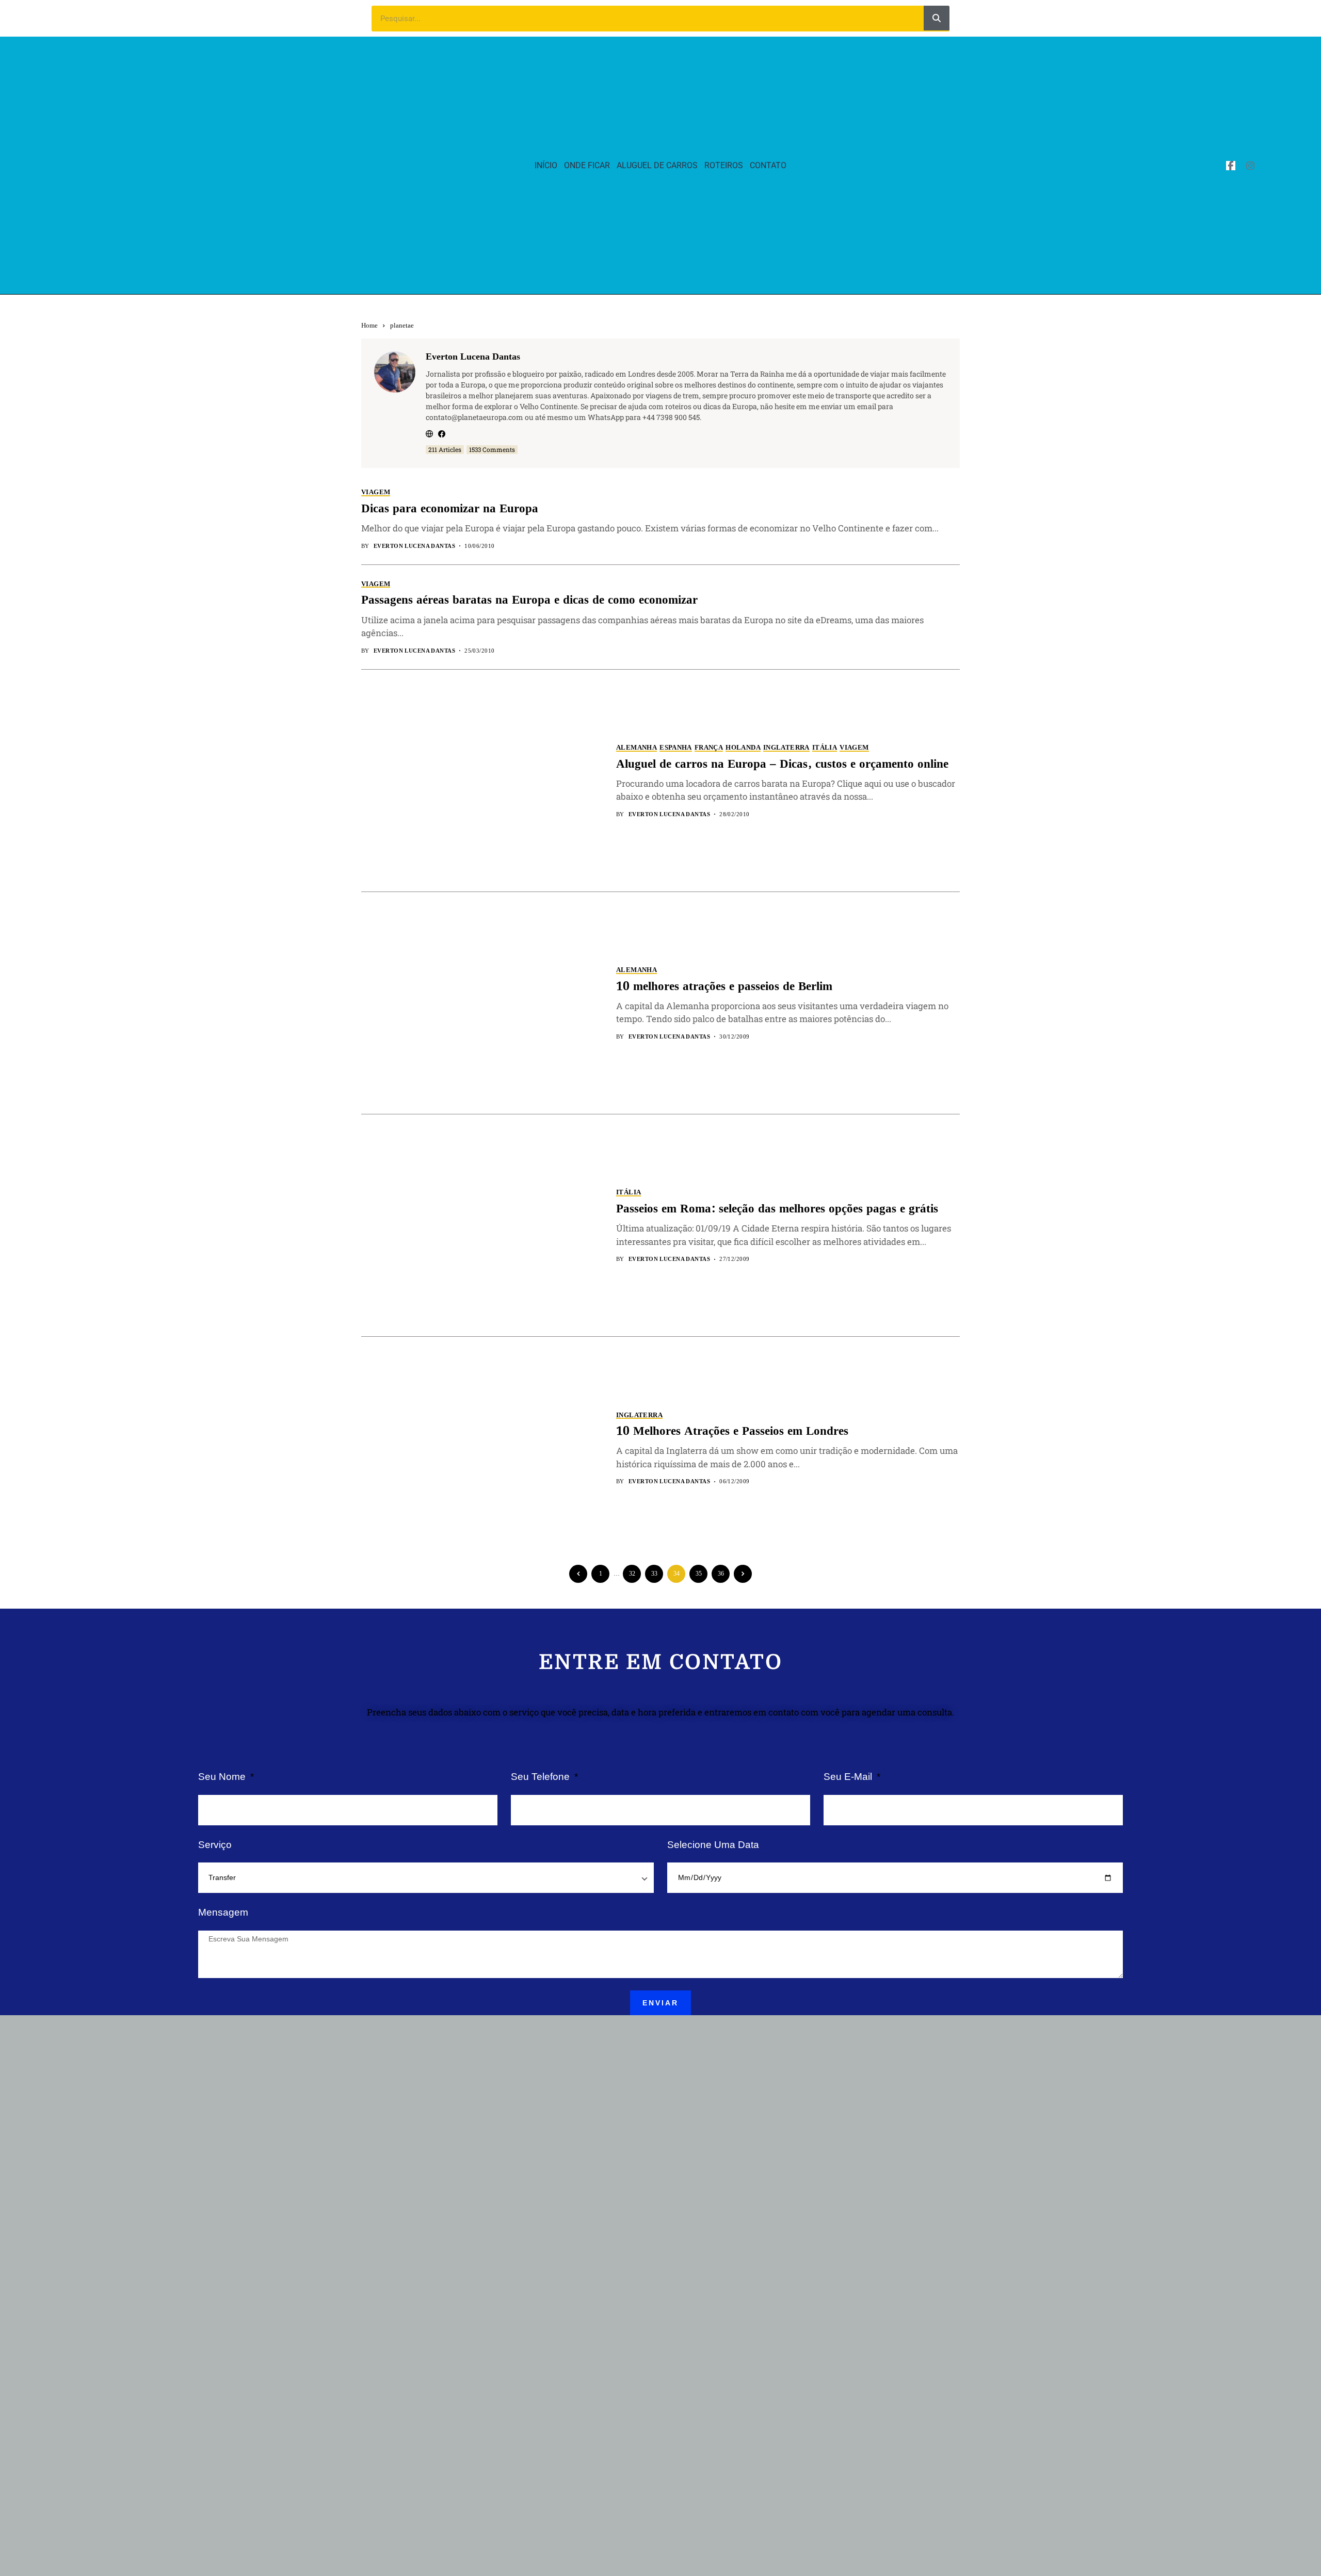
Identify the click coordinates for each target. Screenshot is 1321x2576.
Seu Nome (223, 1777)
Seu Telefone (542, 1777)
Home (369, 325)
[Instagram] (1250, 166)
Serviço (215, 1845)
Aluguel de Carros (657, 165)
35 (699, 1574)
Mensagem (223, 1912)
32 (632, 1574)
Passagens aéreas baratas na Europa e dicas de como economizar (529, 600)
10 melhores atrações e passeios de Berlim (724, 987)
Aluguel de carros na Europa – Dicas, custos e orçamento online (782, 764)
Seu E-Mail (849, 1777)
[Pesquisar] (937, 18)
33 (654, 1574)
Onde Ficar (587, 165)
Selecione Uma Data (713, 1845)
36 (721, 1574)
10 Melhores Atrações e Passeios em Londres (732, 1431)
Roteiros (724, 165)
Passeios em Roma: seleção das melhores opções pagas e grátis (777, 1209)
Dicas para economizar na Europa (450, 509)
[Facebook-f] (1231, 166)
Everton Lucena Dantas (473, 357)
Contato (768, 165)
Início (546, 165)
